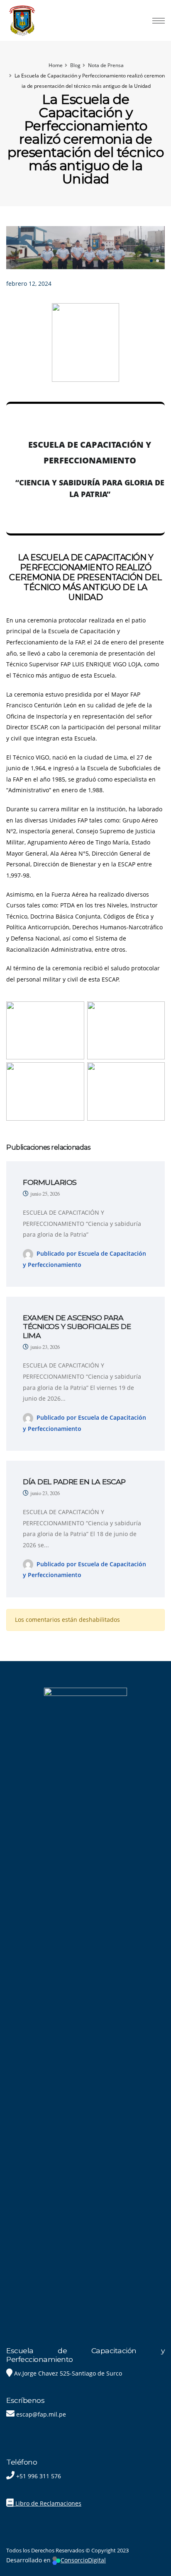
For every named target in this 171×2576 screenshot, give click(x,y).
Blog (75, 65)
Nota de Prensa (106, 65)
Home (56, 65)
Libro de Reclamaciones (48, 2503)
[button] (151, 261)
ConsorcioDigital (83, 2560)
